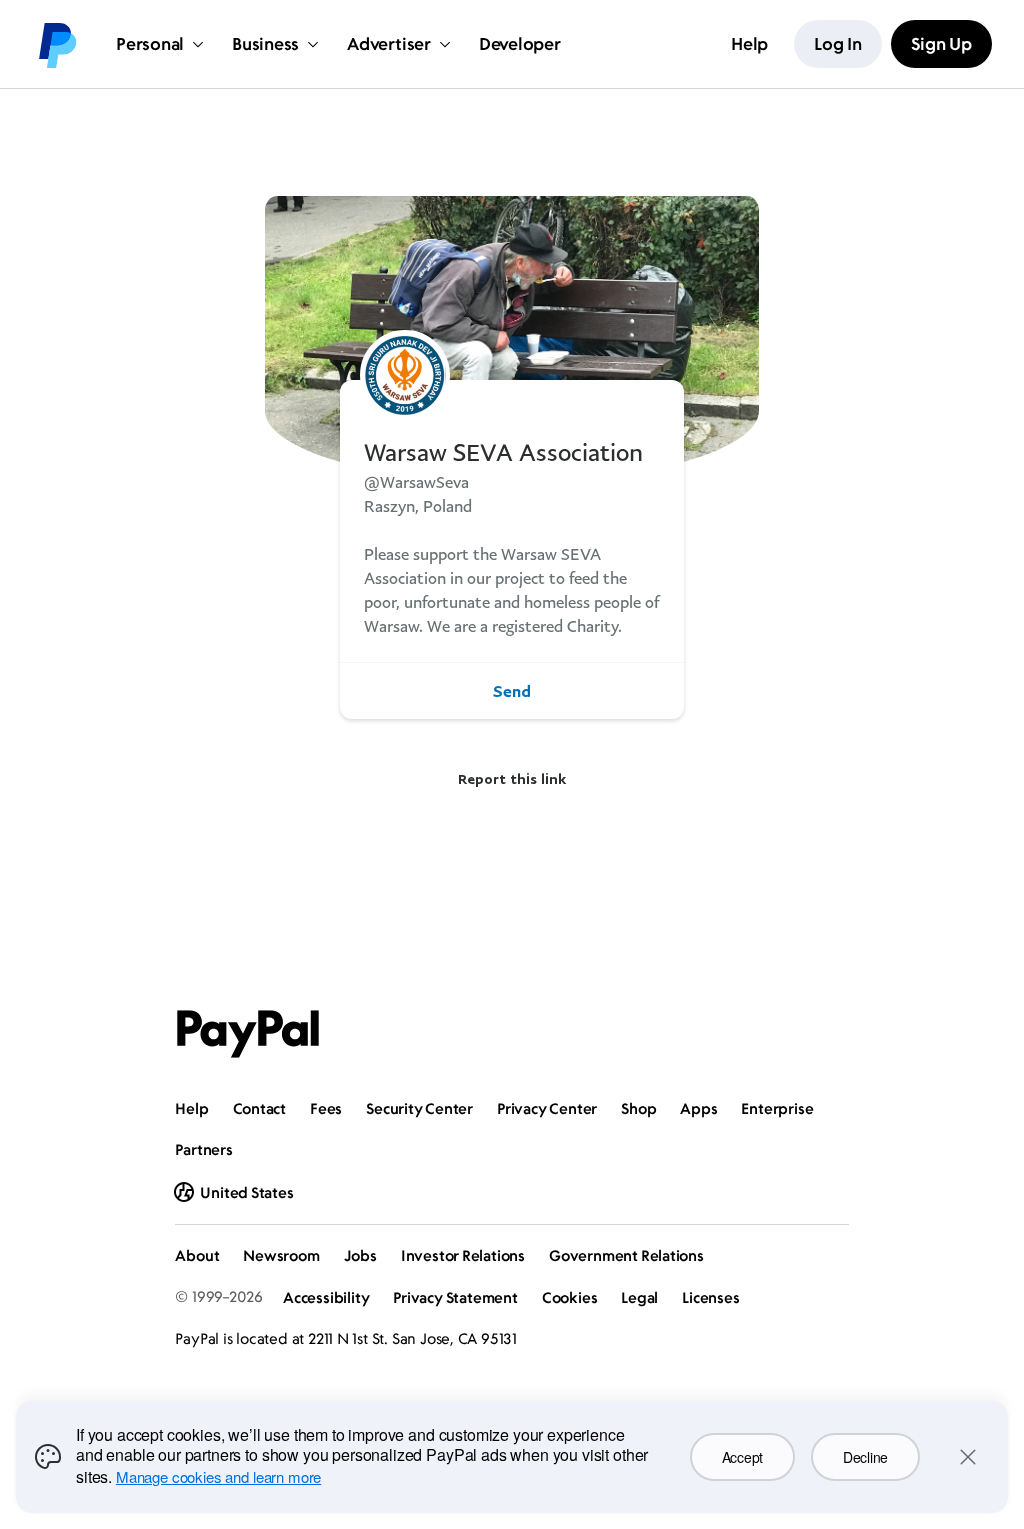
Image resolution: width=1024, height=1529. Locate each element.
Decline (865, 1457)
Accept (742, 1457)
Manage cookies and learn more (218, 1476)
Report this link (512, 778)
